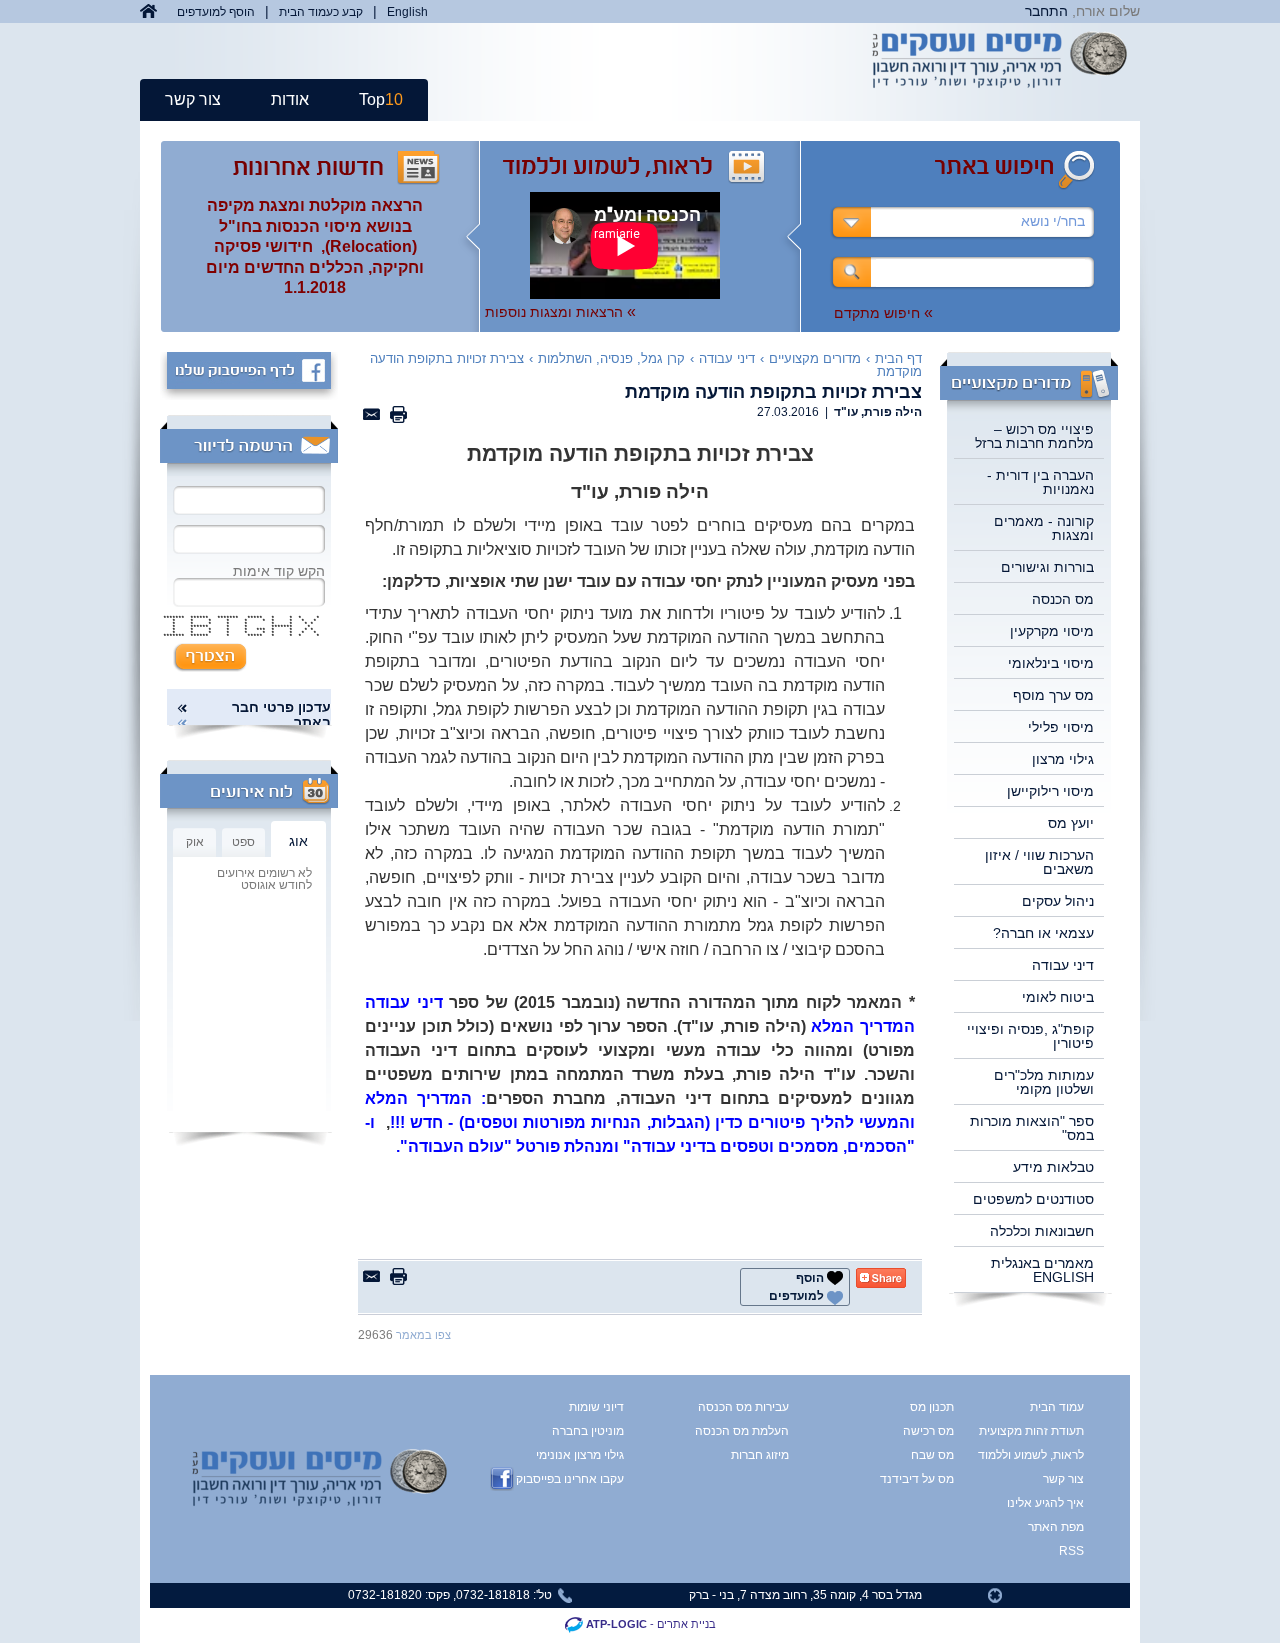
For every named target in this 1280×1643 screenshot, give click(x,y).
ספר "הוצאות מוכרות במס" (1032, 1128)
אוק (195, 842)
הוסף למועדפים (216, 12)
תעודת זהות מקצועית (1047, 1431)
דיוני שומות (596, 1407)
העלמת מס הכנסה (742, 1431)
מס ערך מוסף (1053, 695)
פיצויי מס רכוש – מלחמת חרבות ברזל (1034, 436)
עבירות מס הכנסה (743, 1407)
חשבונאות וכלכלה (1042, 1231)
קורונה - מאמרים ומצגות (1044, 528)
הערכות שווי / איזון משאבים (1039, 862)
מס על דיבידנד (917, 1479)
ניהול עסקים (1058, 901)
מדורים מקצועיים (815, 358)
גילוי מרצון (1063, 759)
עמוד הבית (1057, 1407)
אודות (290, 99)
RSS (1071, 1551)
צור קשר (193, 99)
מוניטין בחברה (588, 1431)
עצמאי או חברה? (1043, 933)
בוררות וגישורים (1047, 567)
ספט (243, 842)
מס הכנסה (1063, 599)
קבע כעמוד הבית (321, 12)
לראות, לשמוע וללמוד (1047, 1455)
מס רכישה (928, 1431)
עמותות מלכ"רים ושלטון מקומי (1044, 1082)
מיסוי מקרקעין (1052, 631)
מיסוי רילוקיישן (1050, 791)
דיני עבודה (1063, 965)
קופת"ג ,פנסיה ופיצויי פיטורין (1030, 1036)
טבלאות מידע (1053, 1167)
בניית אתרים (686, 1624)
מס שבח (932, 1455)
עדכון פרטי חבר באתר (281, 715)
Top (381, 99)
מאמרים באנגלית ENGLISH (1042, 1270)
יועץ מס (1071, 823)
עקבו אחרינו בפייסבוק (570, 1479)
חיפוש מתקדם (883, 313)
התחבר (1046, 11)
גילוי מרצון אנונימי (580, 1455)
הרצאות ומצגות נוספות (560, 312)
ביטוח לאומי (1058, 997)
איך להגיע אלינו (1047, 1503)
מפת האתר (1056, 1527)
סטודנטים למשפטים (1033, 1199)
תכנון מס (932, 1407)
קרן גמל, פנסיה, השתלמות (611, 358)
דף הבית (898, 358)
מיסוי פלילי (1061, 727)
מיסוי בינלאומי (1051, 663)
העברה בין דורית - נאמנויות (1040, 482)
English (407, 12)
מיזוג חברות (760, 1455)
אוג (298, 841)
